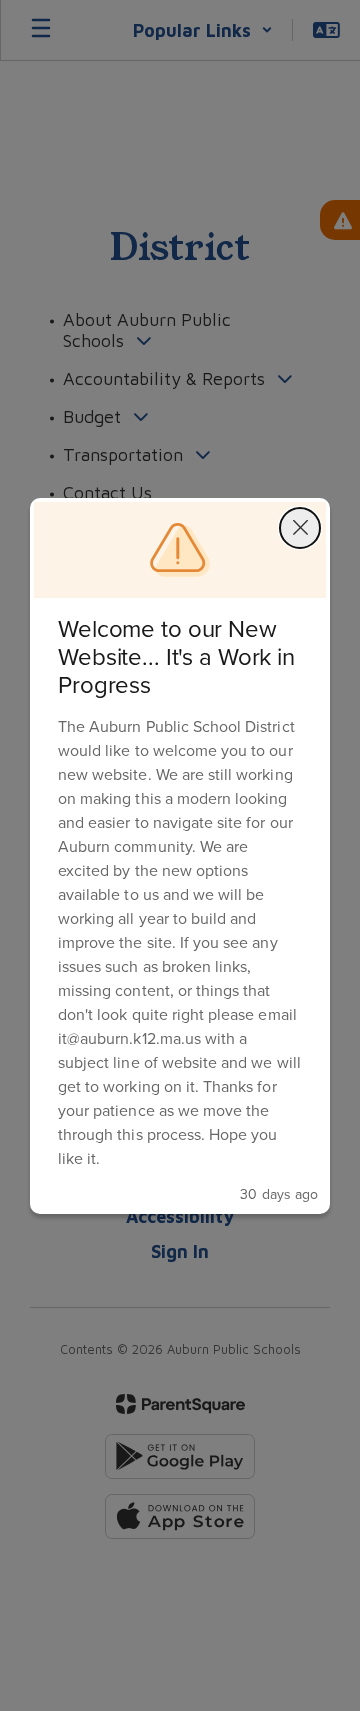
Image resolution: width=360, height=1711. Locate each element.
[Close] (300, 528)
